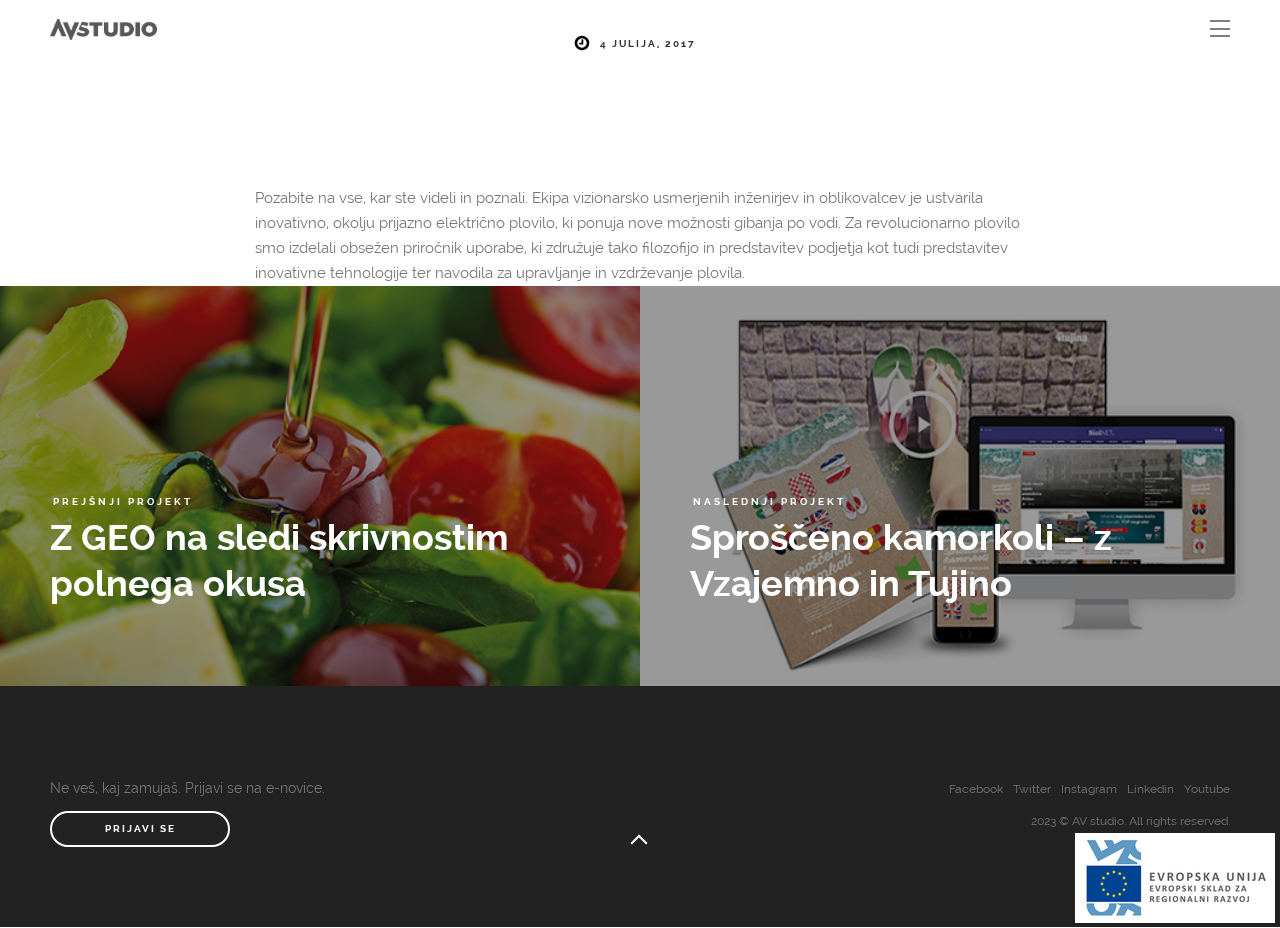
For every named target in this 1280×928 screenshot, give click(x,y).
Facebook (976, 789)
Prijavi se (140, 828)
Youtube (1207, 789)
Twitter (1032, 789)
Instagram (1089, 789)
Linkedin (1150, 789)
